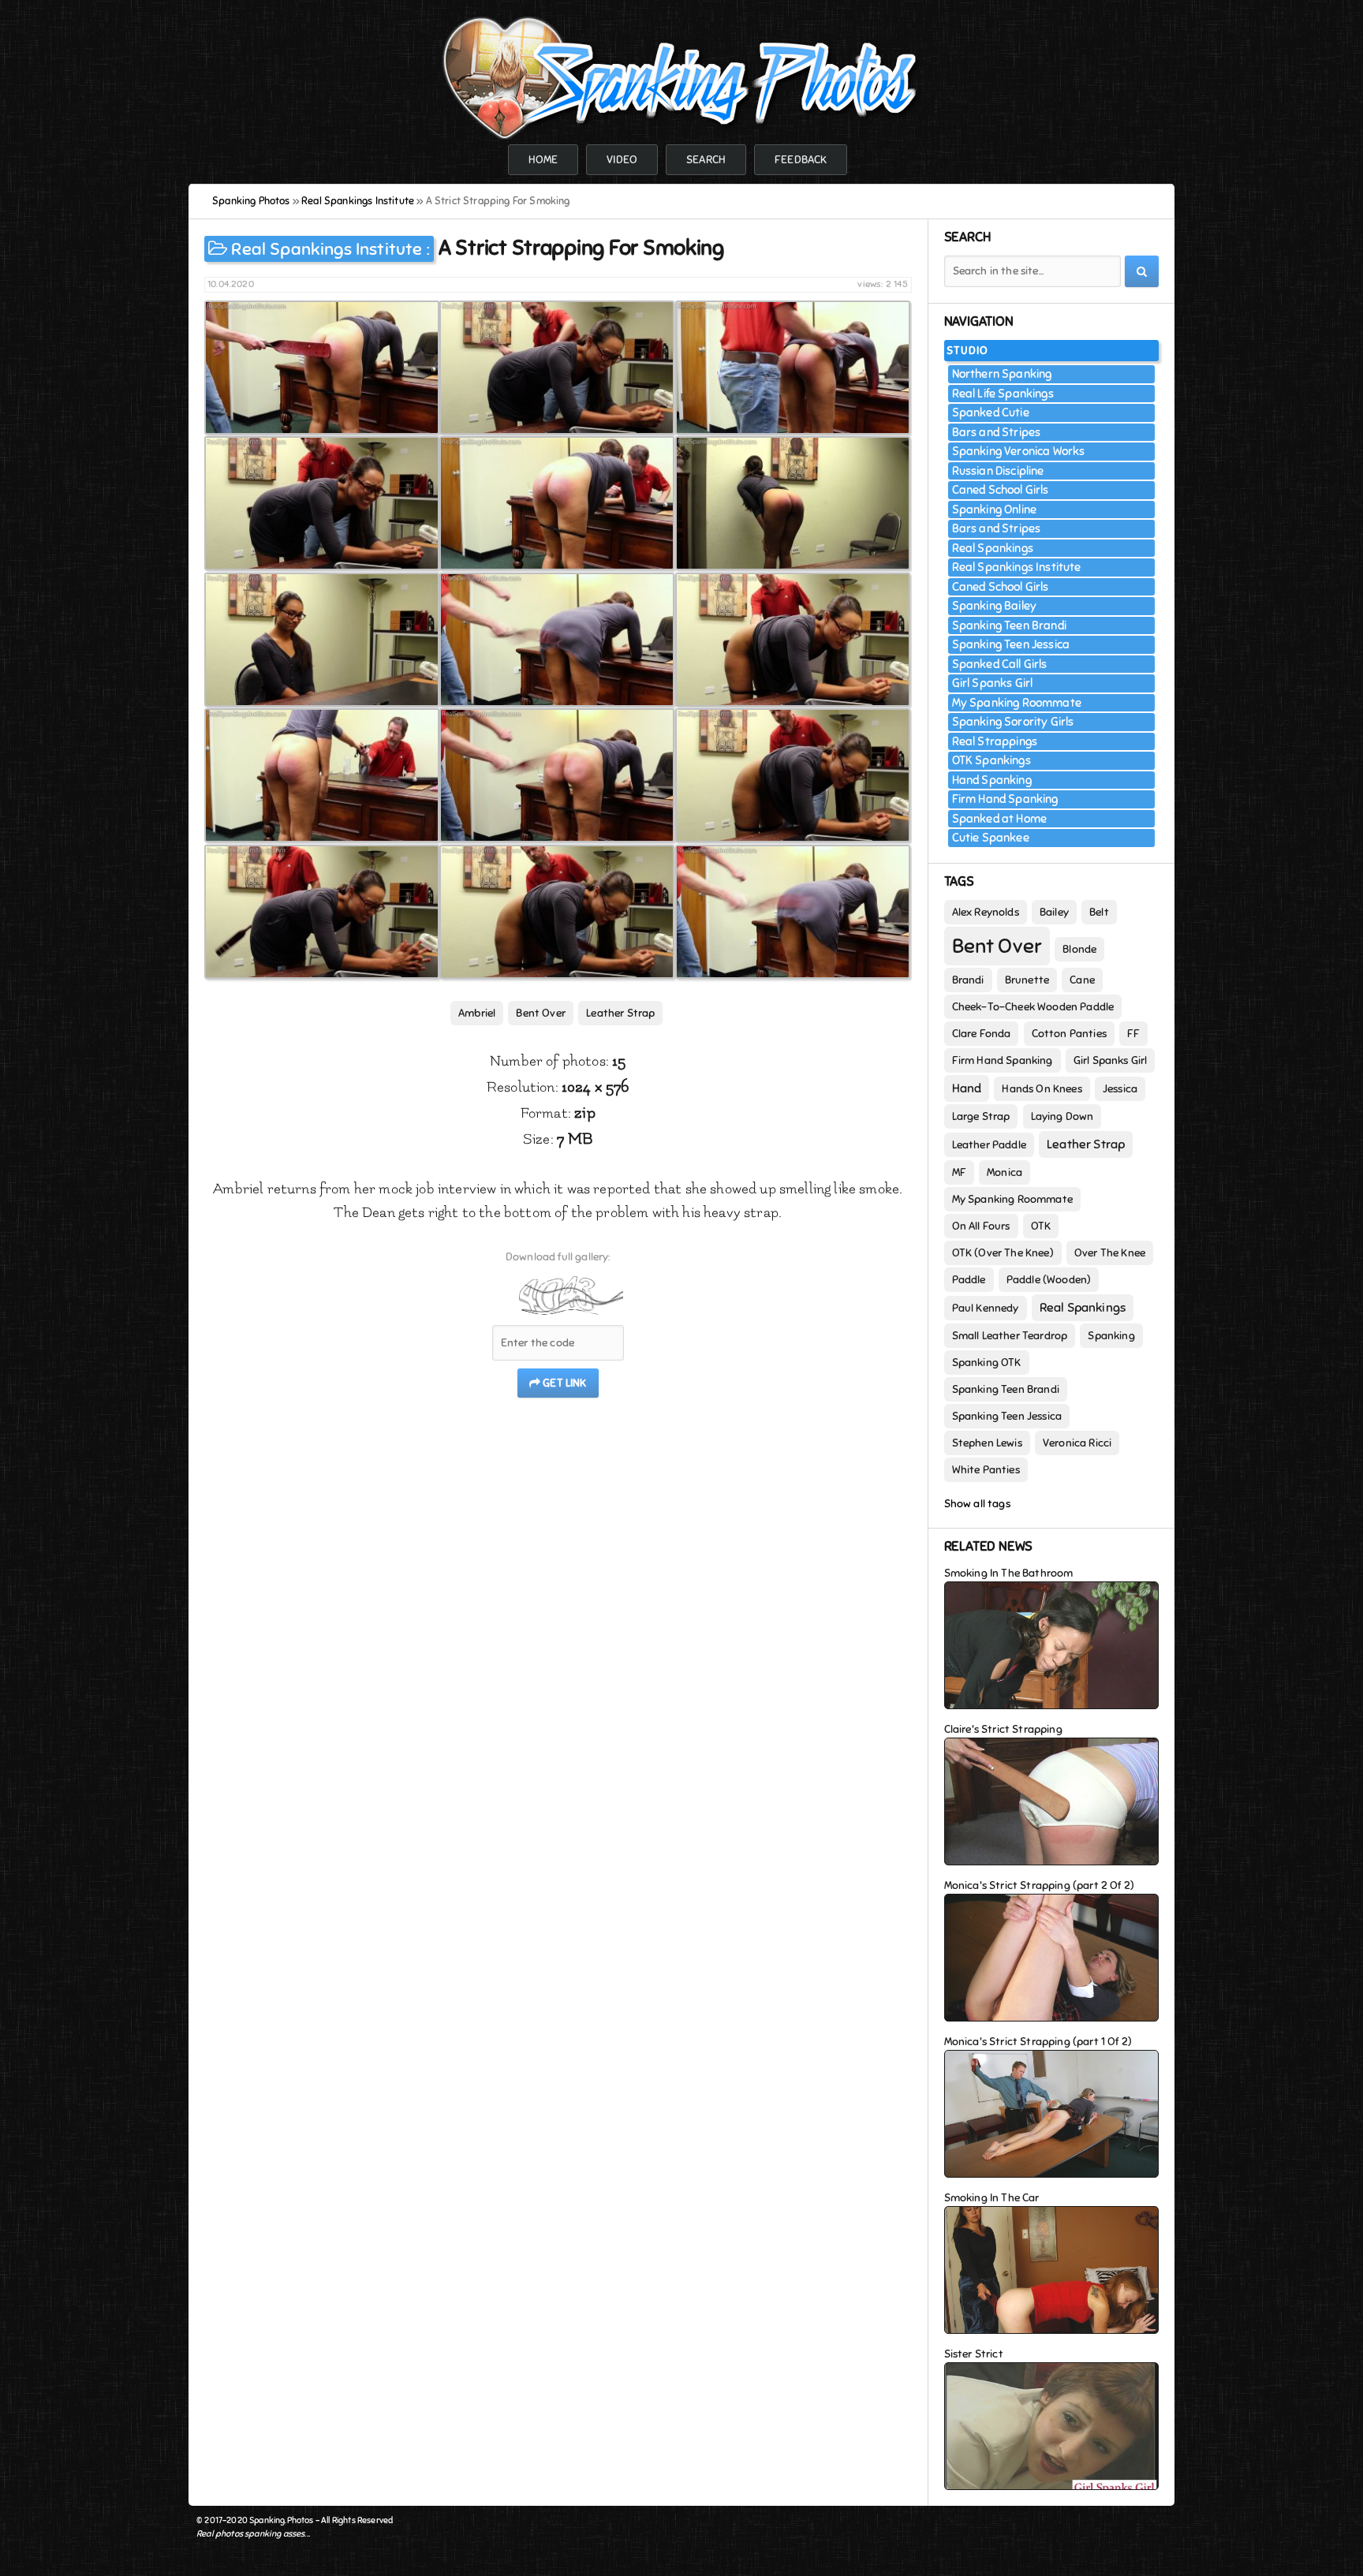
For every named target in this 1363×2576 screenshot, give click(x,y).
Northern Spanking (1002, 374)
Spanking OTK (987, 1363)
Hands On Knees (1042, 1089)
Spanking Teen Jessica (1011, 644)
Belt (1099, 912)
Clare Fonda (982, 1034)
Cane (1082, 980)
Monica (1005, 1172)
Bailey (1054, 912)
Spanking (1111, 1336)
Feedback (801, 160)
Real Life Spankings (1003, 394)
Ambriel (477, 1013)
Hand (967, 1088)
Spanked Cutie (991, 413)
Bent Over (541, 1013)
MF (959, 1172)
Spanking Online (995, 510)
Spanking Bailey (995, 606)
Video (622, 160)
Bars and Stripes (997, 432)
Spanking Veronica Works (1019, 451)
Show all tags (977, 1504)
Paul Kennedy (986, 1308)
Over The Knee (1110, 1253)
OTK (1041, 1226)
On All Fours (981, 1226)
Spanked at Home (1000, 819)
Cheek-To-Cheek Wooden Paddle (1033, 1007)
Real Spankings (993, 548)
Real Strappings (995, 741)
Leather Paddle (989, 1145)
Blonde (1079, 949)
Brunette (1027, 980)
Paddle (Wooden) (1049, 1280)
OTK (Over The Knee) (1003, 1253)
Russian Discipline (998, 471)
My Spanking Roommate (1017, 703)
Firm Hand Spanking (1005, 799)
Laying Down (1062, 1116)
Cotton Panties (1069, 1034)
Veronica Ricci (1077, 1443)
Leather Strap (620, 1013)
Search (706, 160)
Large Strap (981, 1116)
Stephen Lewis (987, 1443)
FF (1133, 1034)
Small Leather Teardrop (1010, 1336)
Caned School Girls (1001, 490)
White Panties (986, 1470)
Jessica (1120, 1089)
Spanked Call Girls (1000, 664)
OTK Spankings (991, 760)
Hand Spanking (992, 780)
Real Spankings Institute (327, 249)
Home (543, 160)
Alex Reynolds (986, 912)
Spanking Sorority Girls (1013, 722)
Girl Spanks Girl (993, 683)
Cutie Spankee (991, 838)
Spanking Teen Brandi (1009, 625)
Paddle (969, 1280)
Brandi (968, 980)
